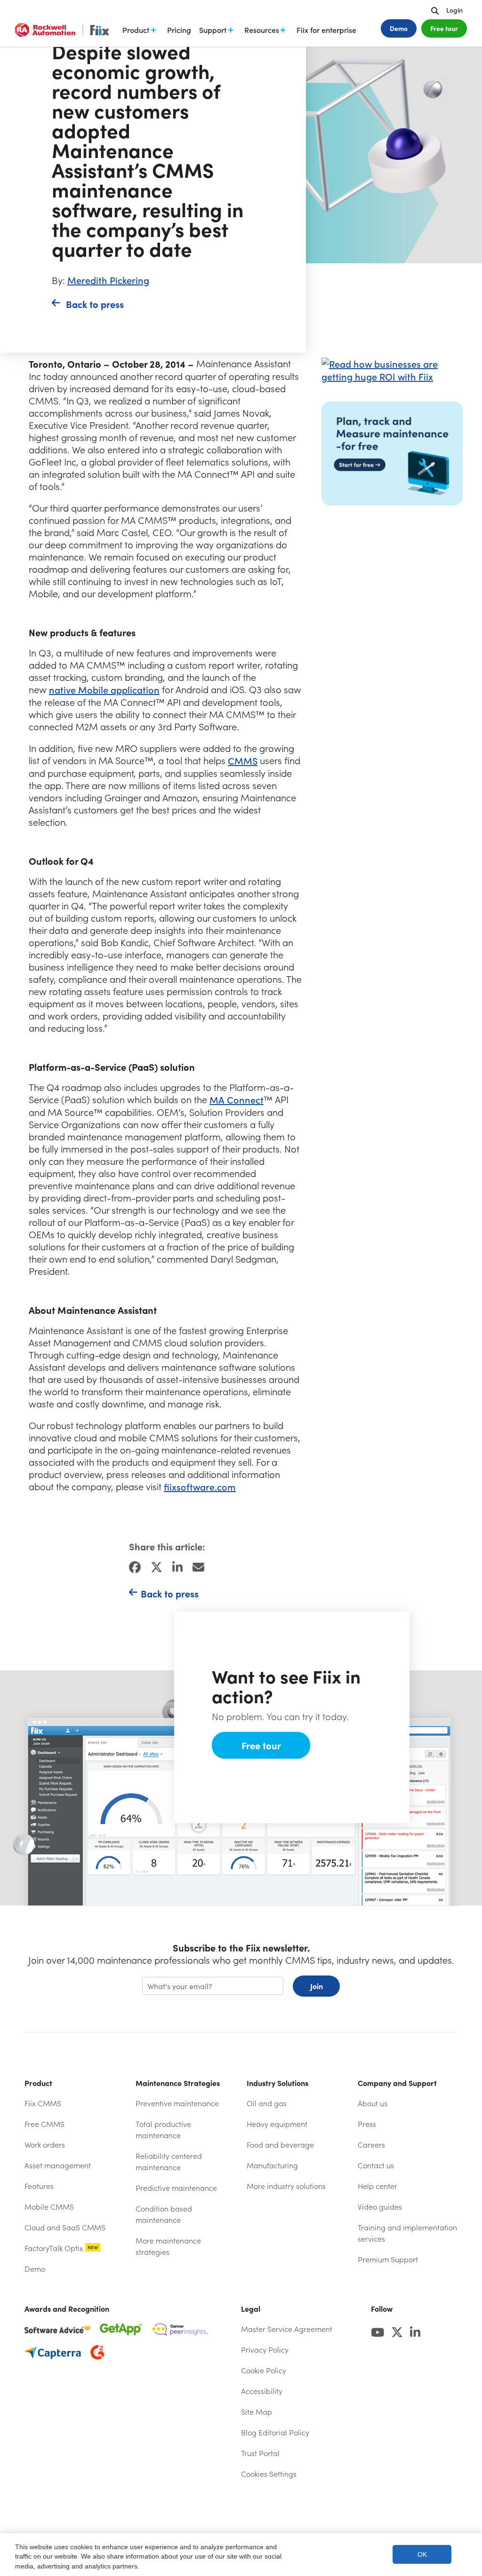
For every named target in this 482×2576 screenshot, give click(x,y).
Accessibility (262, 2391)
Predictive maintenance (176, 2188)
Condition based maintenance (164, 2214)
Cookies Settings (269, 2474)
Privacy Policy (265, 2350)
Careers (371, 2145)
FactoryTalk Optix (61, 2248)
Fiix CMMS (43, 2103)
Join (317, 1986)
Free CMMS (44, 2124)
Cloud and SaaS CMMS (65, 2227)
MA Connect (237, 1100)
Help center (403, 2186)
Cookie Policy (264, 2370)
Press (367, 2124)
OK (422, 2555)
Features (39, 2186)
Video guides (380, 2207)
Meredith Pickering (108, 280)
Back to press (95, 304)
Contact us (376, 2165)
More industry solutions (286, 2186)
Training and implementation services (407, 2233)
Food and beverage (280, 2145)
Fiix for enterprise (326, 30)
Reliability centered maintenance (169, 2161)
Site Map (257, 2412)
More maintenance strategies (168, 2246)
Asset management (58, 2165)
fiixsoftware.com (200, 1487)
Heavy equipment (277, 2124)
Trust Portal (284, 2453)
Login (454, 10)
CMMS (243, 761)
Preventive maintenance (177, 2103)
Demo (35, 2269)
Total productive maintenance (163, 2130)
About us (373, 2103)
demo (399, 28)
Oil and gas (267, 2103)
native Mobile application (104, 690)
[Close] (465, 2554)
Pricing (179, 30)
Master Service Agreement (287, 2329)
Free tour (444, 28)
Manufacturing (272, 2165)
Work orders (45, 2145)
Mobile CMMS (49, 2207)
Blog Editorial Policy (275, 2432)
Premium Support (388, 2259)
